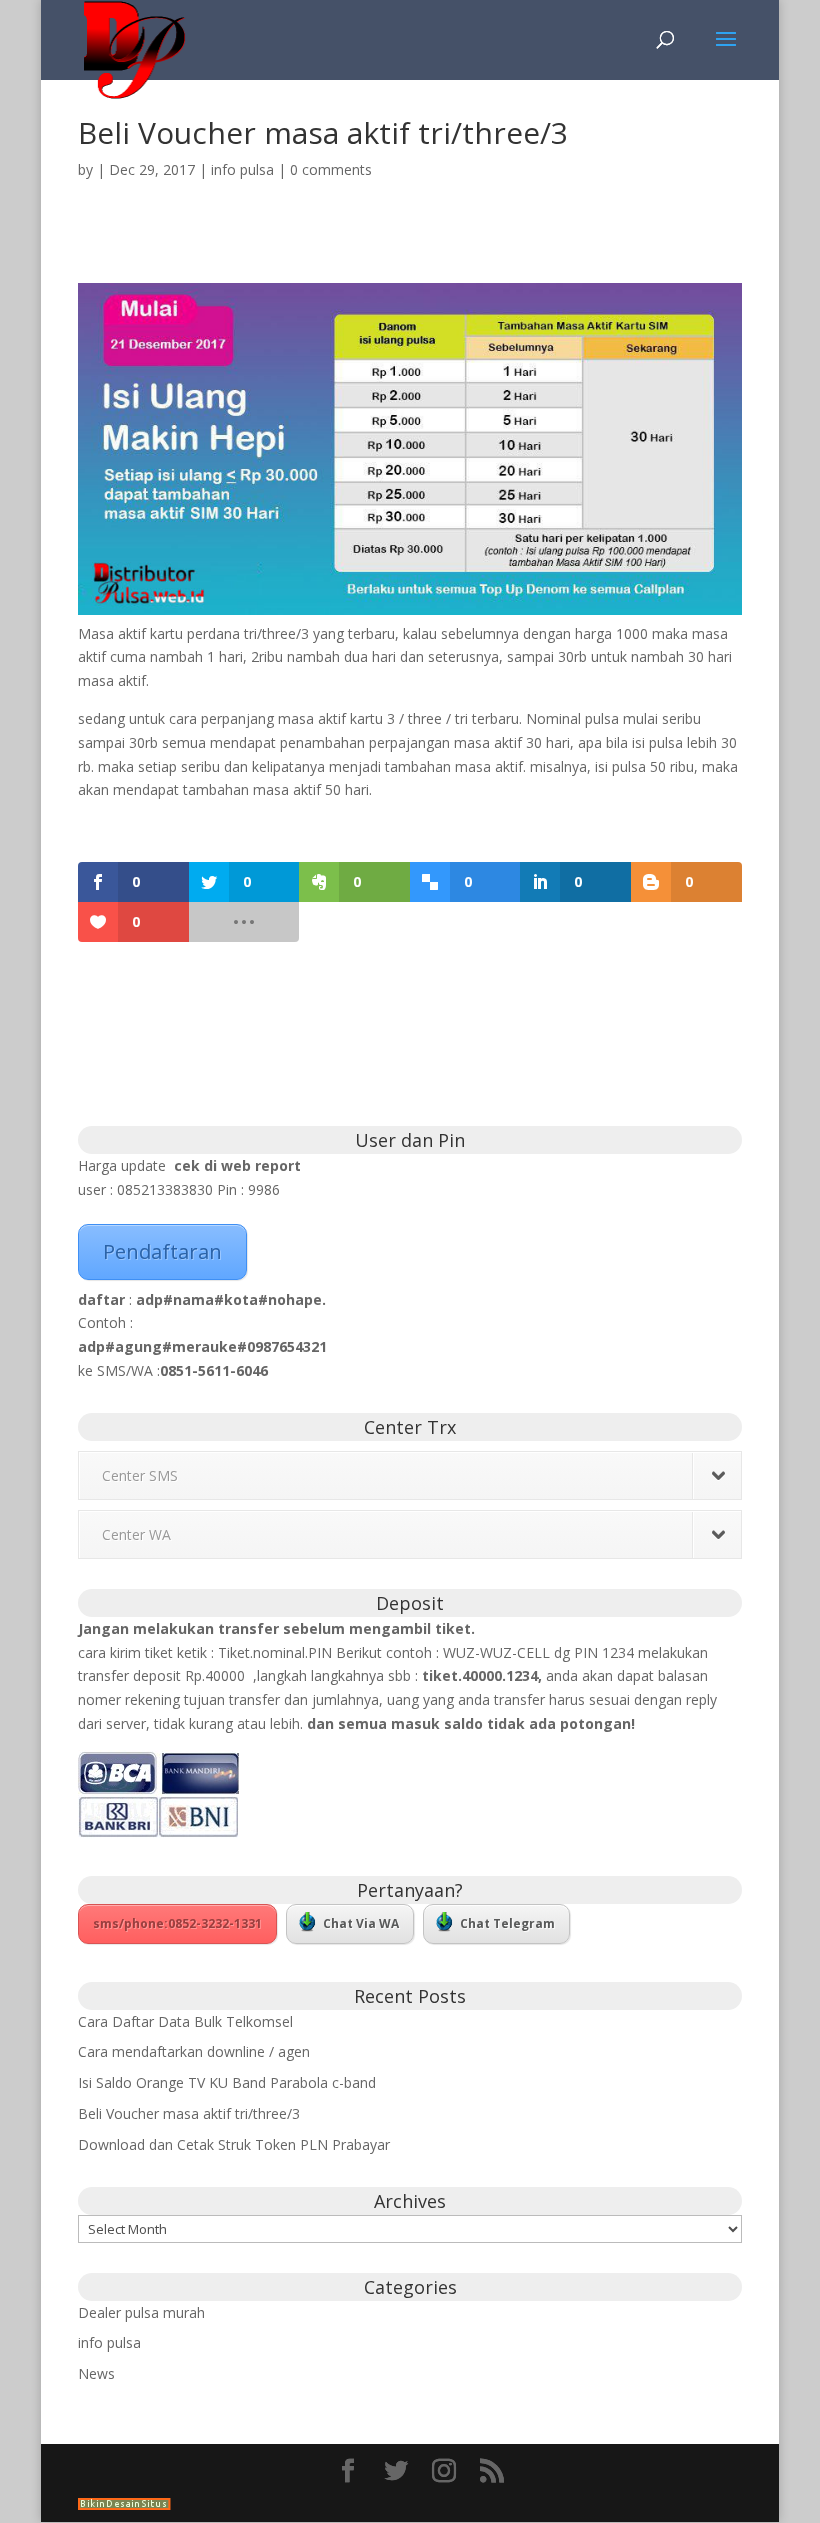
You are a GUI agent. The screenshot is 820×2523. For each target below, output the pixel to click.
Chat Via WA (361, 1923)
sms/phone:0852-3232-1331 (177, 1923)
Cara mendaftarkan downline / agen (194, 2051)
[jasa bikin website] (124, 2504)
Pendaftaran (162, 1251)
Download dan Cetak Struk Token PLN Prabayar (234, 2144)
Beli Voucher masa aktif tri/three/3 (189, 2113)
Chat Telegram (507, 1923)
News (96, 2373)
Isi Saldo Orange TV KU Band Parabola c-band (227, 2082)
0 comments (331, 169)
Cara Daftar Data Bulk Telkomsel (185, 2021)
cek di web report (237, 1165)
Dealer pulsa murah (141, 2312)
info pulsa (242, 169)
